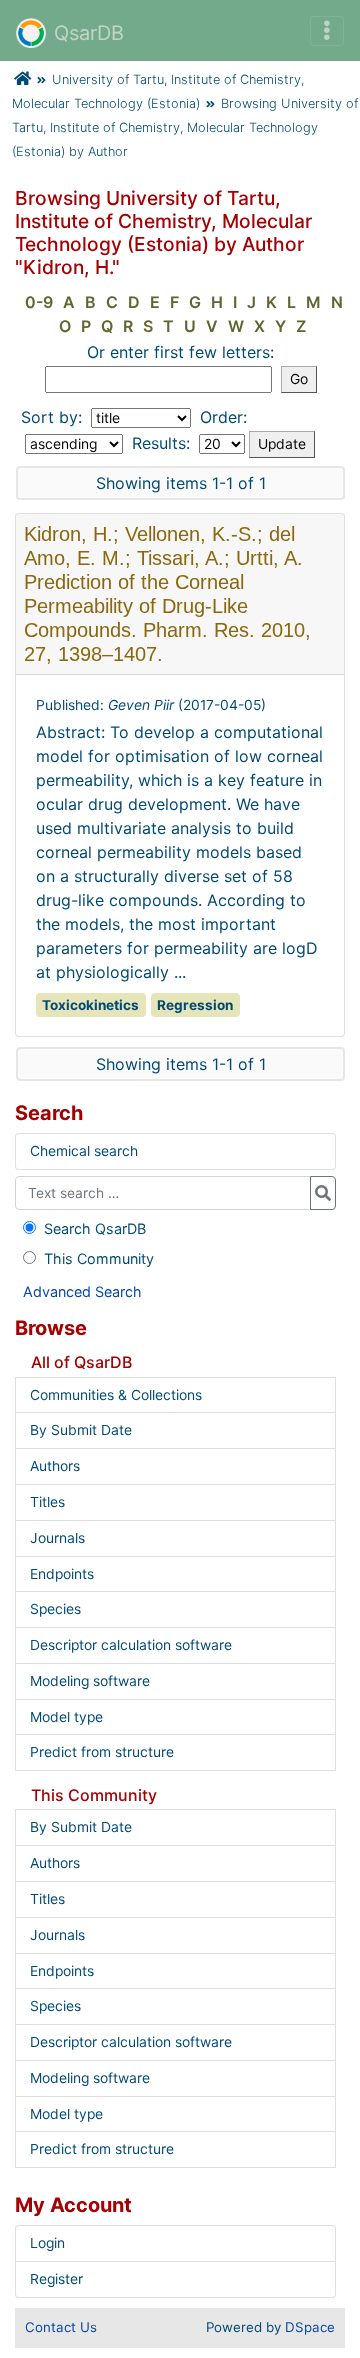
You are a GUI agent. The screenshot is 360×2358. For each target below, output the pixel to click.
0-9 (39, 302)
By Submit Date (81, 1430)
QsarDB (89, 33)
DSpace (310, 2327)
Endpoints (62, 1574)
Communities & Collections (116, 1395)
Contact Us (61, 2327)
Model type (66, 1717)
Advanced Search (82, 1291)
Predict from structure (102, 1752)
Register (56, 2279)
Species (55, 1609)
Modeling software (90, 1681)
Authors (55, 1466)
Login (47, 2243)
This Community (99, 1258)
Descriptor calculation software (131, 1645)
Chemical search (84, 1151)
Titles (47, 1502)
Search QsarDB (95, 1228)
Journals (57, 1538)
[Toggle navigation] (327, 31)
